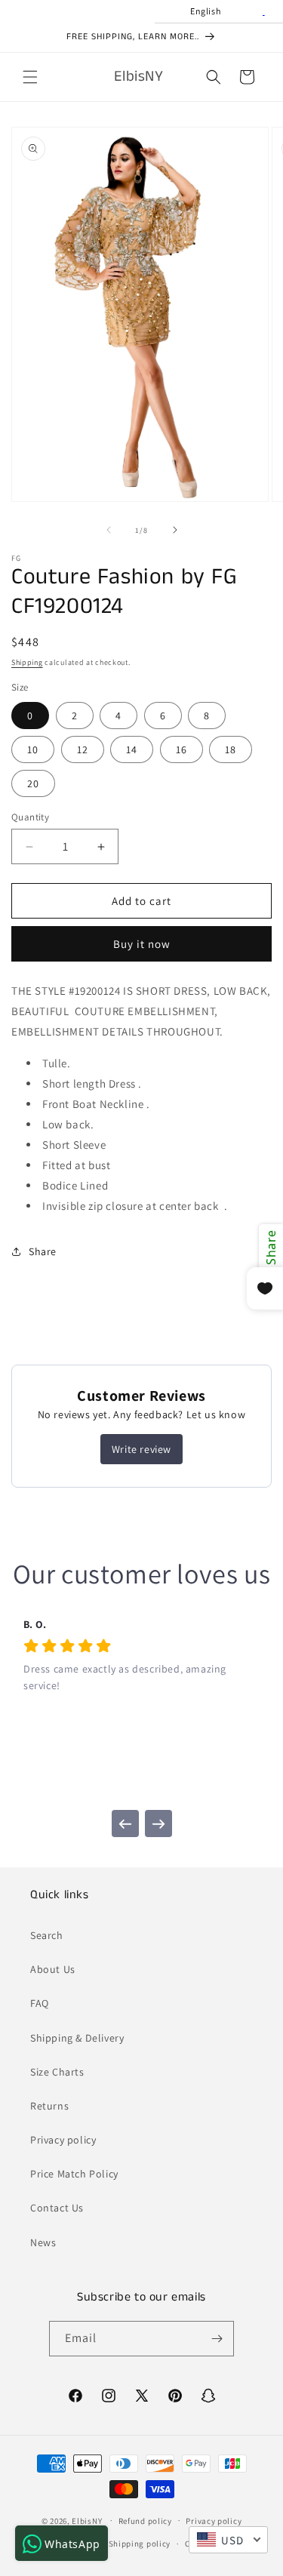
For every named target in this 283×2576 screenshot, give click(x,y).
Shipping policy (140, 2544)
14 (132, 749)
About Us (53, 1969)
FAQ (40, 2003)
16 (181, 749)
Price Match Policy (74, 2174)
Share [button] (43, 1251)
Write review (141, 1449)
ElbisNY (87, 2520)
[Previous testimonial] (125, 1824)
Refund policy (145, 2521)
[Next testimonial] (158, 1824)
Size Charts (57, 2072)
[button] (30, 77)
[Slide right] (175, 530)
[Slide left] (109, 530)
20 (33, 783)
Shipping (27, 662)
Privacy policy (63, 2140)
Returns (49, 2106)
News (43, 2242)
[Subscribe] (217, 2339)
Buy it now (142, 944)
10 (33, 749)
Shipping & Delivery (77, 2038)
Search (47, 1935)
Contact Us (57, 2208)
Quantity (30, 817)
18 (231, 749)
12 (83, 749)
